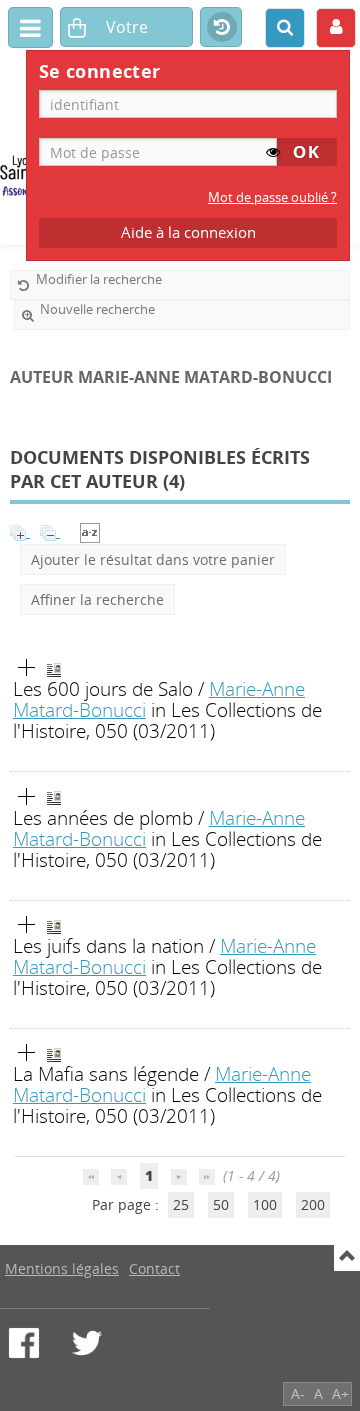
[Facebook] (24, 1343)
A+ (340, 1393)
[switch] (273, 152)
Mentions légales (62, 1268)
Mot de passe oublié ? (272, 197)
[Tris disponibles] (90, 531)
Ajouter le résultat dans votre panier (153, 559)
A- (298, 1393)
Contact (154, 1268)
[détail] (27, 668)
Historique (221, 28)
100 (265, 1204)
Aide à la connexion (188, 232)
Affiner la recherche (97, 599)
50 (221, 1204)
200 (313, 1204)
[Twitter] (87, 1343)
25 (181, 1204)
